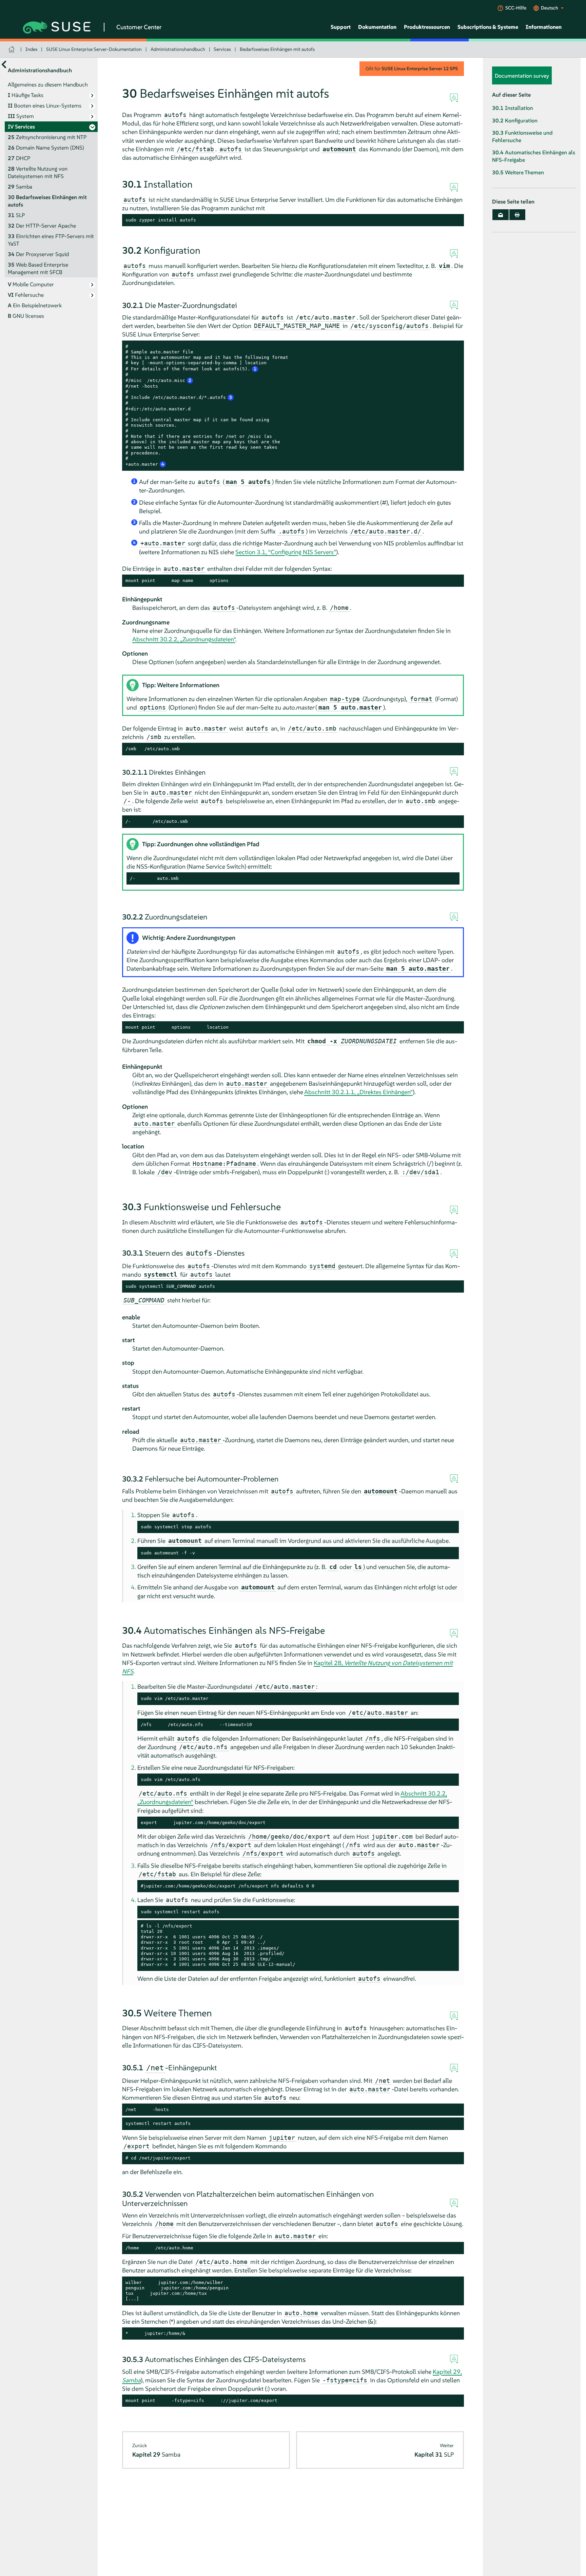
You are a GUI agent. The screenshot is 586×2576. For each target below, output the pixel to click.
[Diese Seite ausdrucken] (517, 215)
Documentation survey (522, 76)
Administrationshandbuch (178, 49)
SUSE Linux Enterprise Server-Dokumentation (94, 49)
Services (222, 49)
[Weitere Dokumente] (4, 64)
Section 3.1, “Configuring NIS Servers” (286, 552)
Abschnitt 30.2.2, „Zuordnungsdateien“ (184, 639)
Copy (455, 220)
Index (32, 49)
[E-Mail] (501, 215)
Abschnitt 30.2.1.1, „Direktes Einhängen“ (358, 1092)
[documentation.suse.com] (12, 49)
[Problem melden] (454, 98)
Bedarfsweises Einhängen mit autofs (277, 49)
